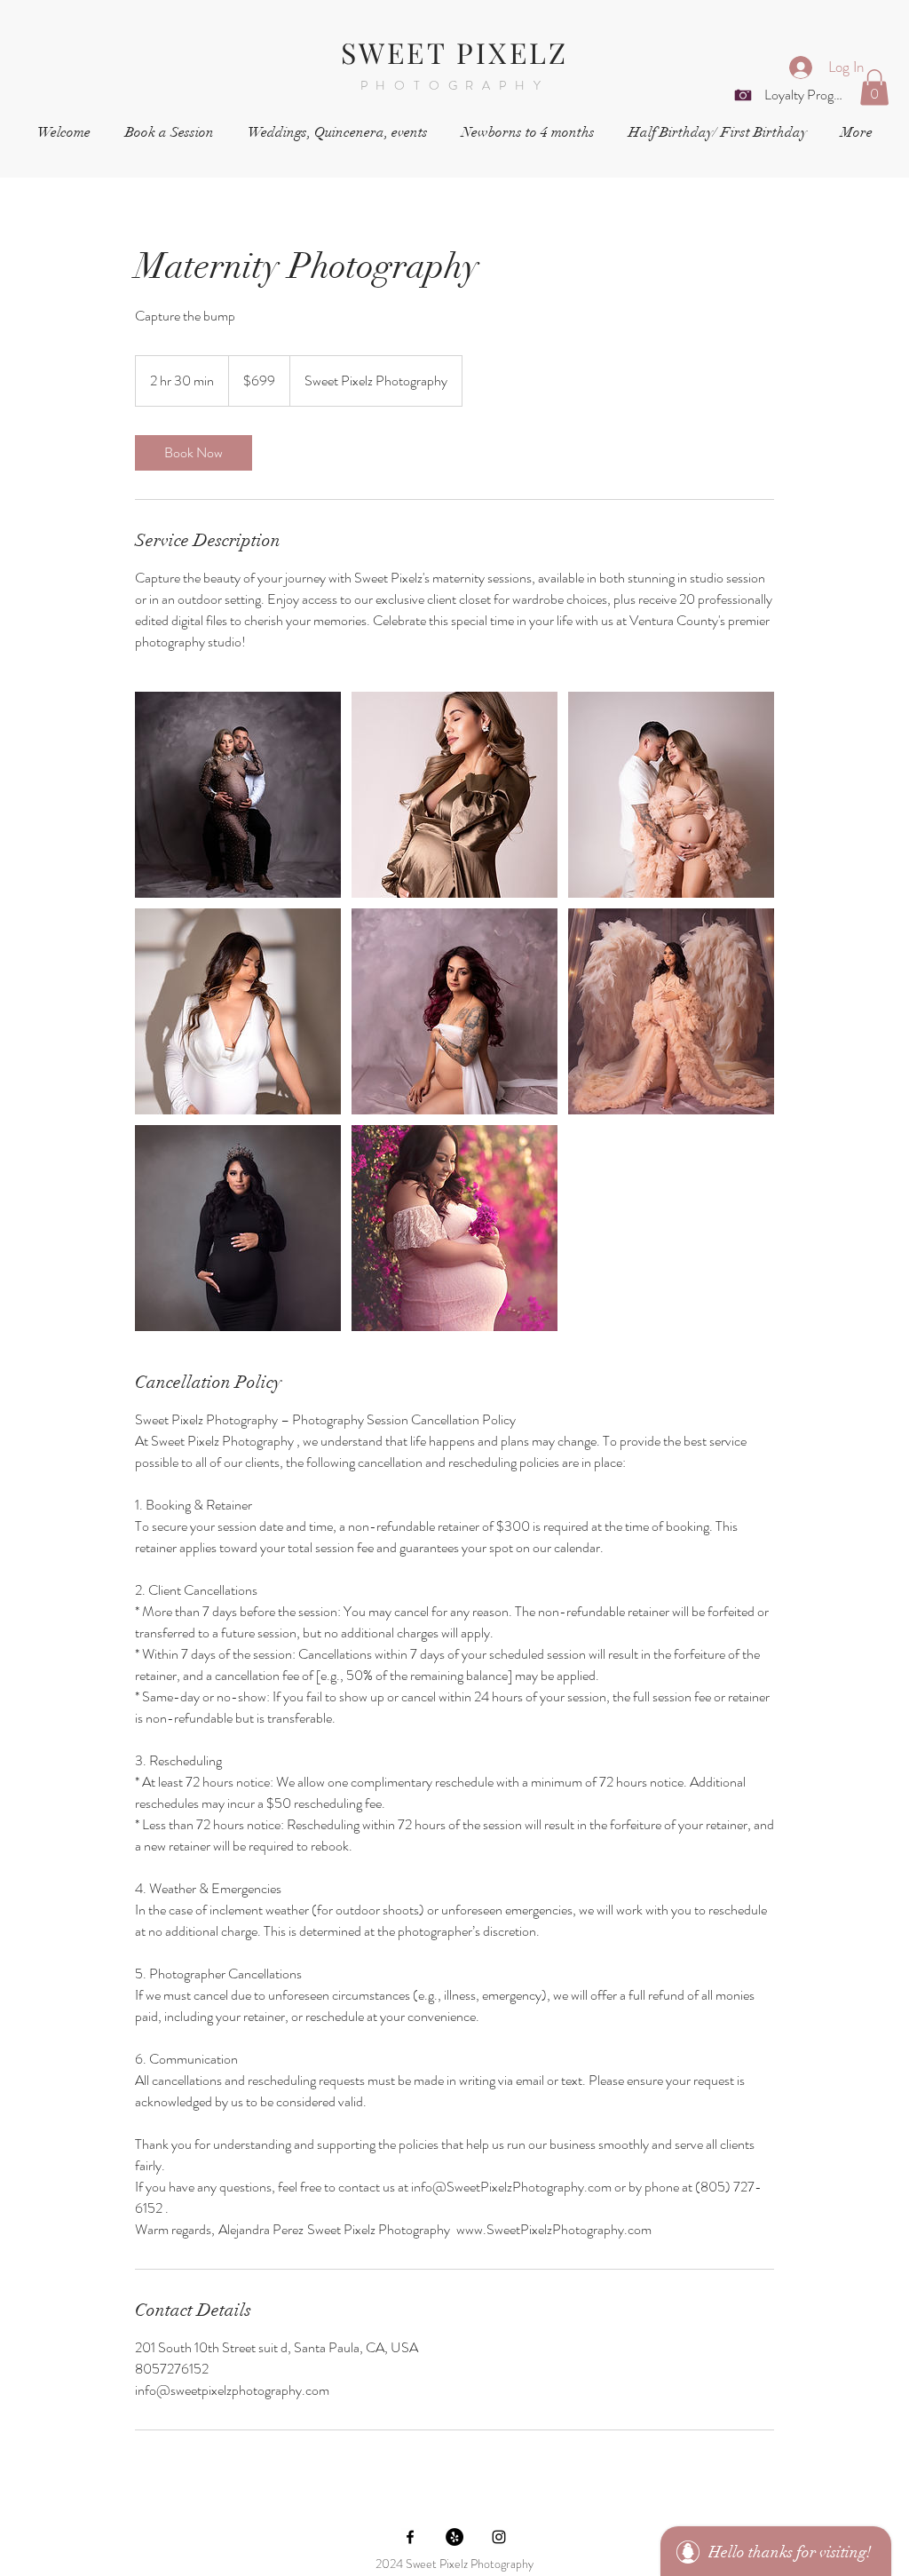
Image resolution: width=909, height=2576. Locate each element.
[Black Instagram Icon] (499, 2537)
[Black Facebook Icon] (410, 2537)
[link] (194, 453)
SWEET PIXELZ (454, 52)
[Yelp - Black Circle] (454, 2537)
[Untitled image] (238, 795)
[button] (874, 87)
